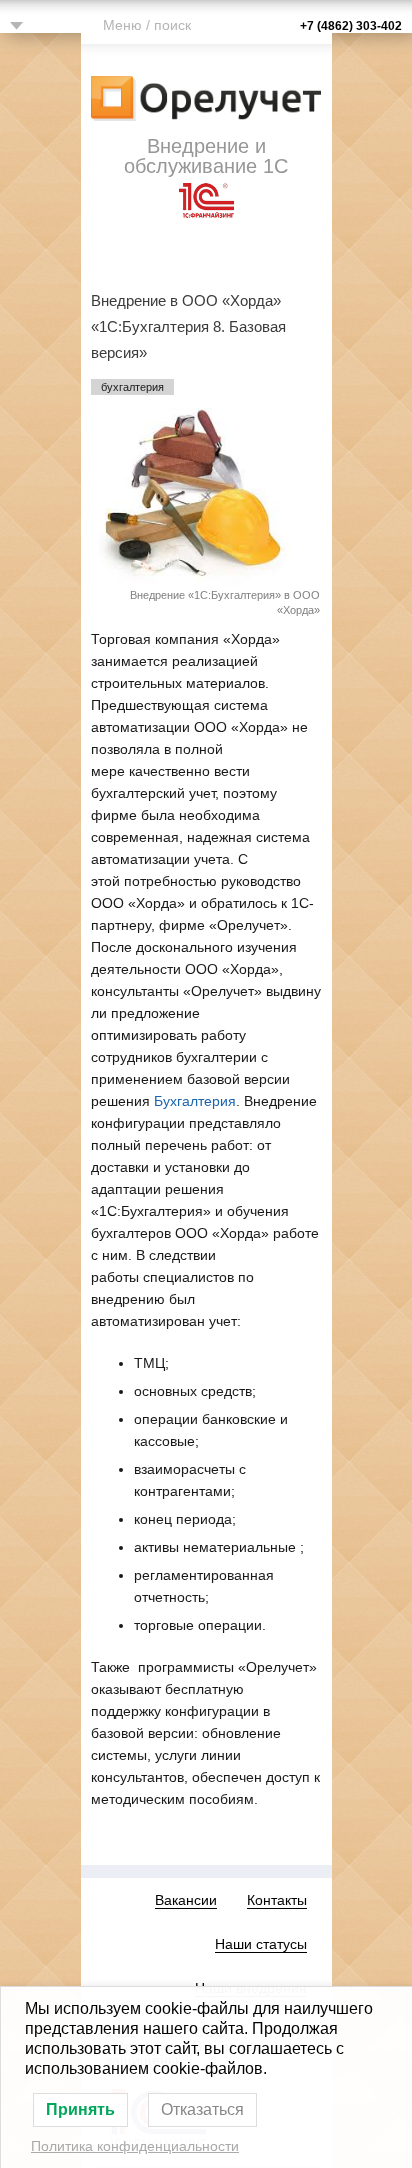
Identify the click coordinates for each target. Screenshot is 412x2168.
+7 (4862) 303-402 (351, 26)
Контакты (277, 1900)
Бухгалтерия (195, 1101)
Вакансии (186, 1900)
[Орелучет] (206, 95)
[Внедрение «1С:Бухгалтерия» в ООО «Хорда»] (206, 481)
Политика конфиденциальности (135, 2146)
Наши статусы (261, 1944)
